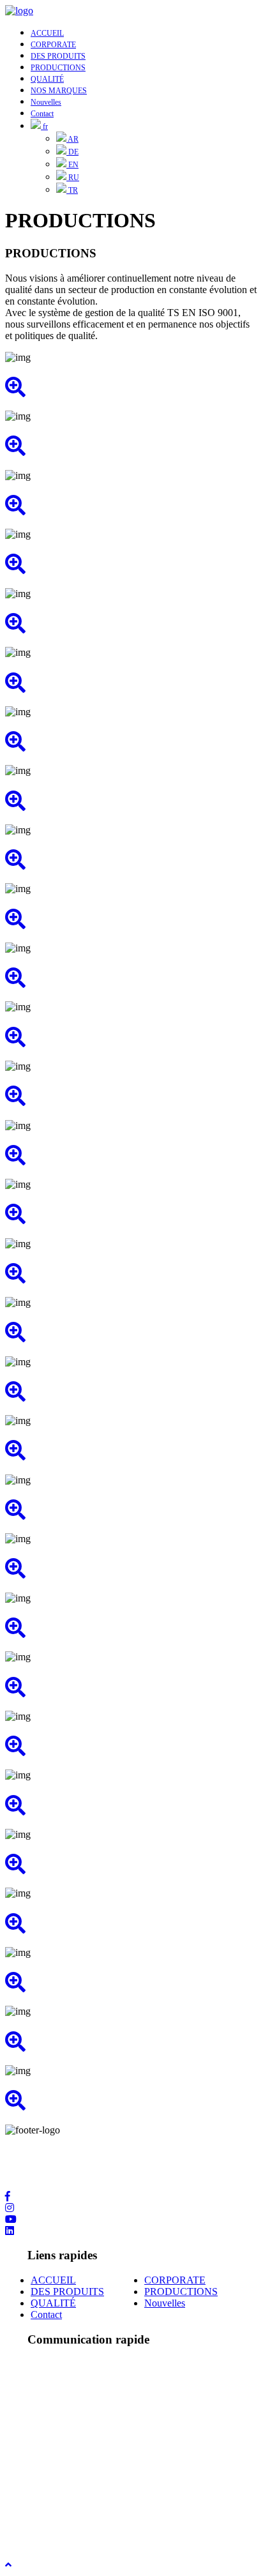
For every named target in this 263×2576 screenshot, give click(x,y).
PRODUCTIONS (58, 68)
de (72, 152)
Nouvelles (46, 102)
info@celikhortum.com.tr (81, 2496)
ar (72, 139)
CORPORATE (53, 45)
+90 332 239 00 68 (69, 2442)
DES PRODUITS (58, 56)
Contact (42, 114)
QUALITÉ (47, 79)
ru (73, 178)
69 (121, 2442)
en (72, 165)
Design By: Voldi (39, 2530)
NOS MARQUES (59, 91)
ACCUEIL (47, 33)
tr (72, 190)
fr (44, 126)
